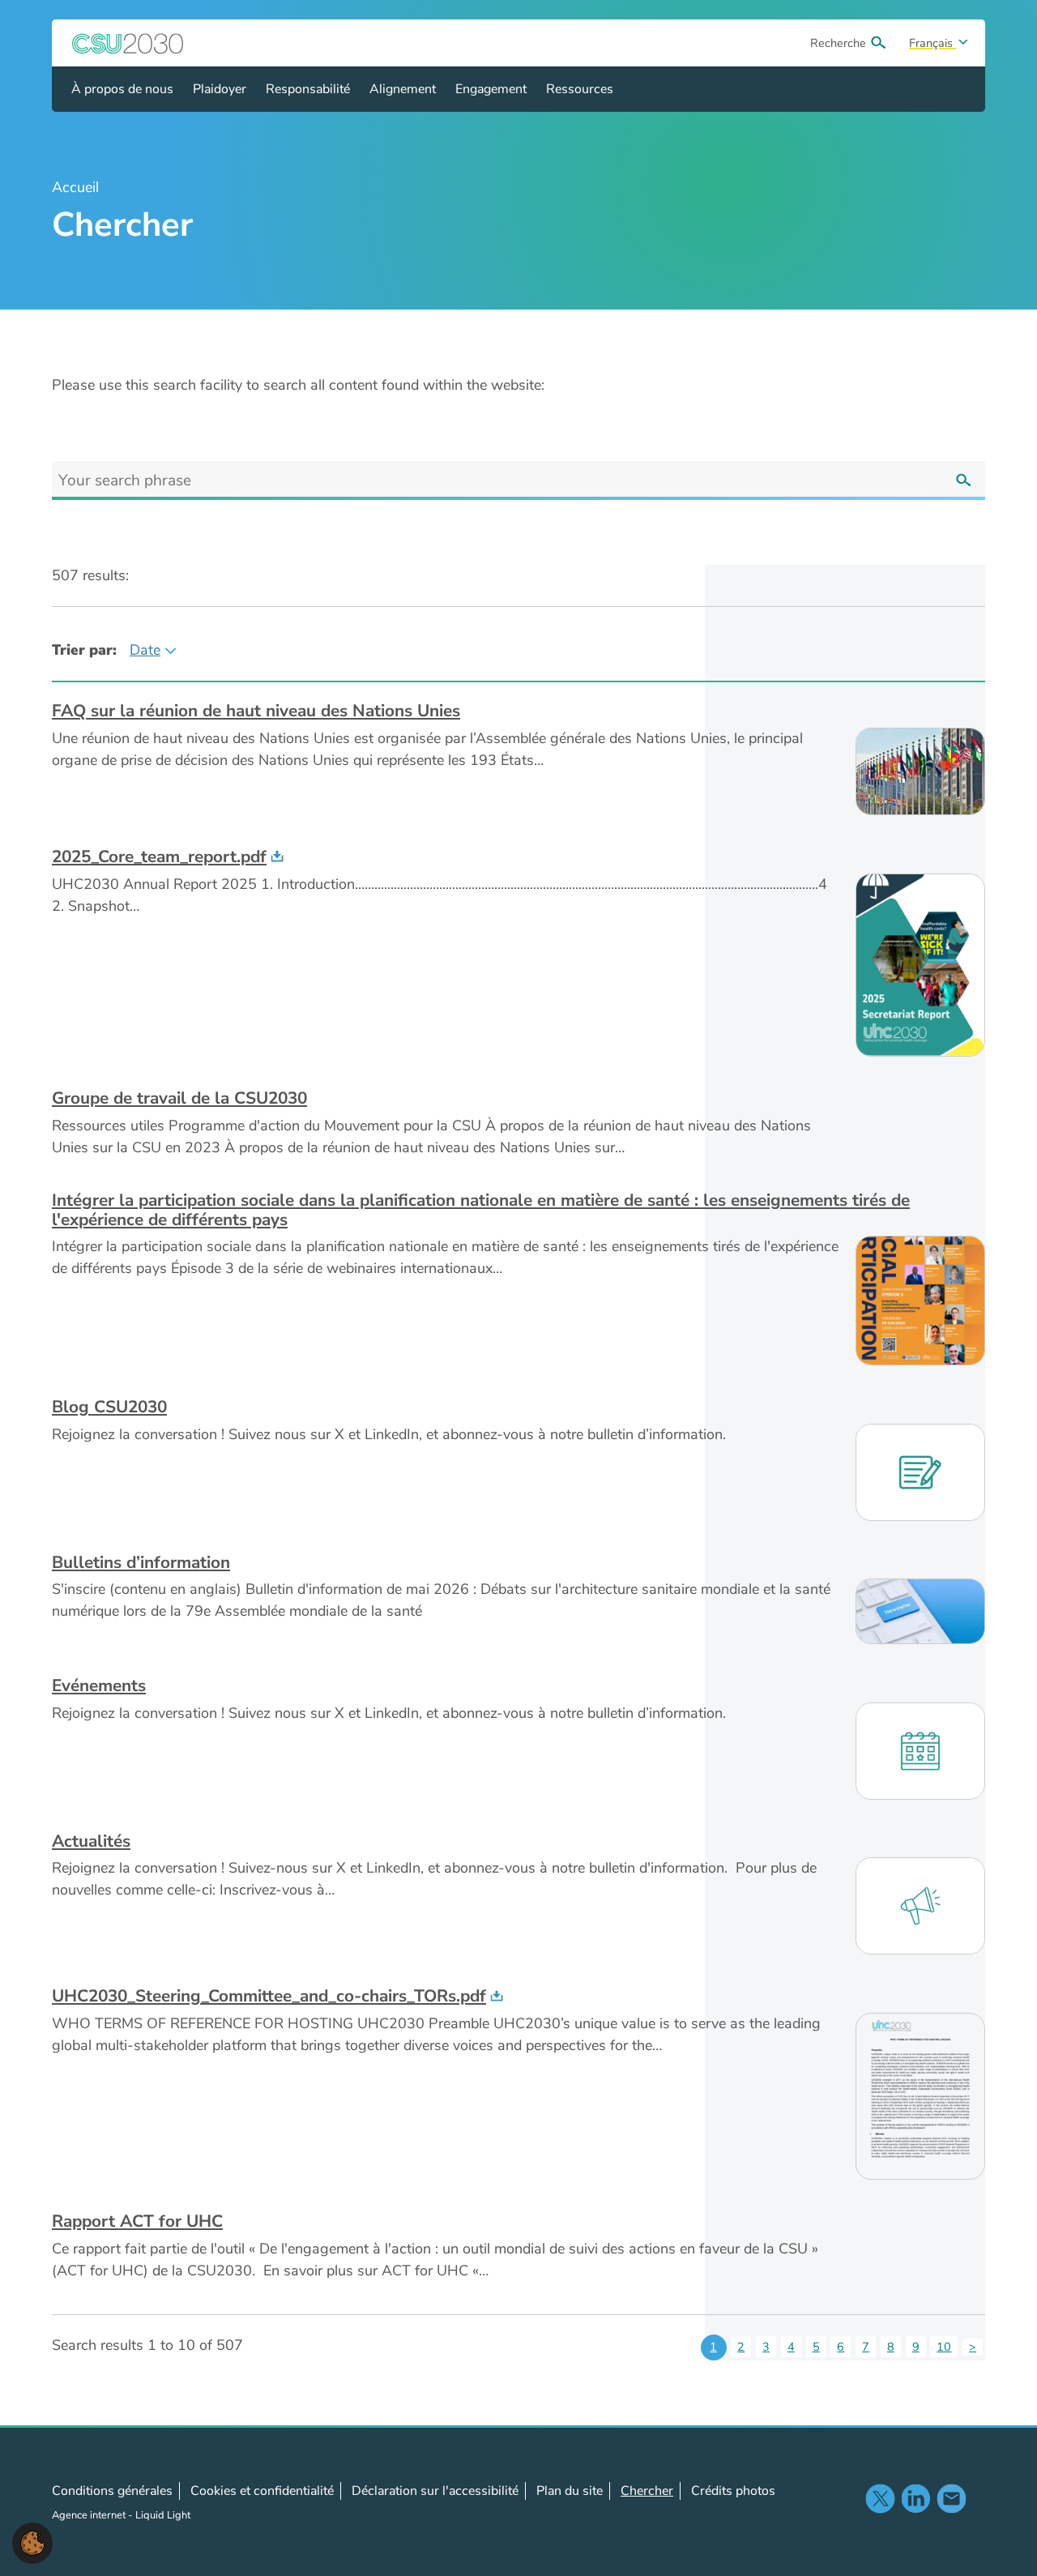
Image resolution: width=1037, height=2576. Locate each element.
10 (944, 2347)
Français (932, 43)
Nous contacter (951, 2498)
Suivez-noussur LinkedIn (915, 2498)
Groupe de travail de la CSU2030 (179, 1098)
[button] (32, 2542)
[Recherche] (878, 43)
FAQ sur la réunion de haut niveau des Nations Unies (256, 711)
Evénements (99, 1685)
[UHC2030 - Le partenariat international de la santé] (128, 43)
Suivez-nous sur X (880, 2498)
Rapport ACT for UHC (137, 2221)
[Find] (963, 481)
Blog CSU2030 (109, 1407)
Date (145, 650)
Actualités (91, 1841)
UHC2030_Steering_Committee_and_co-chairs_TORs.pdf (269, 1996)
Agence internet (90, 2515)
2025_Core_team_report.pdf (159, 857)
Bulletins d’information (141, 1562)
